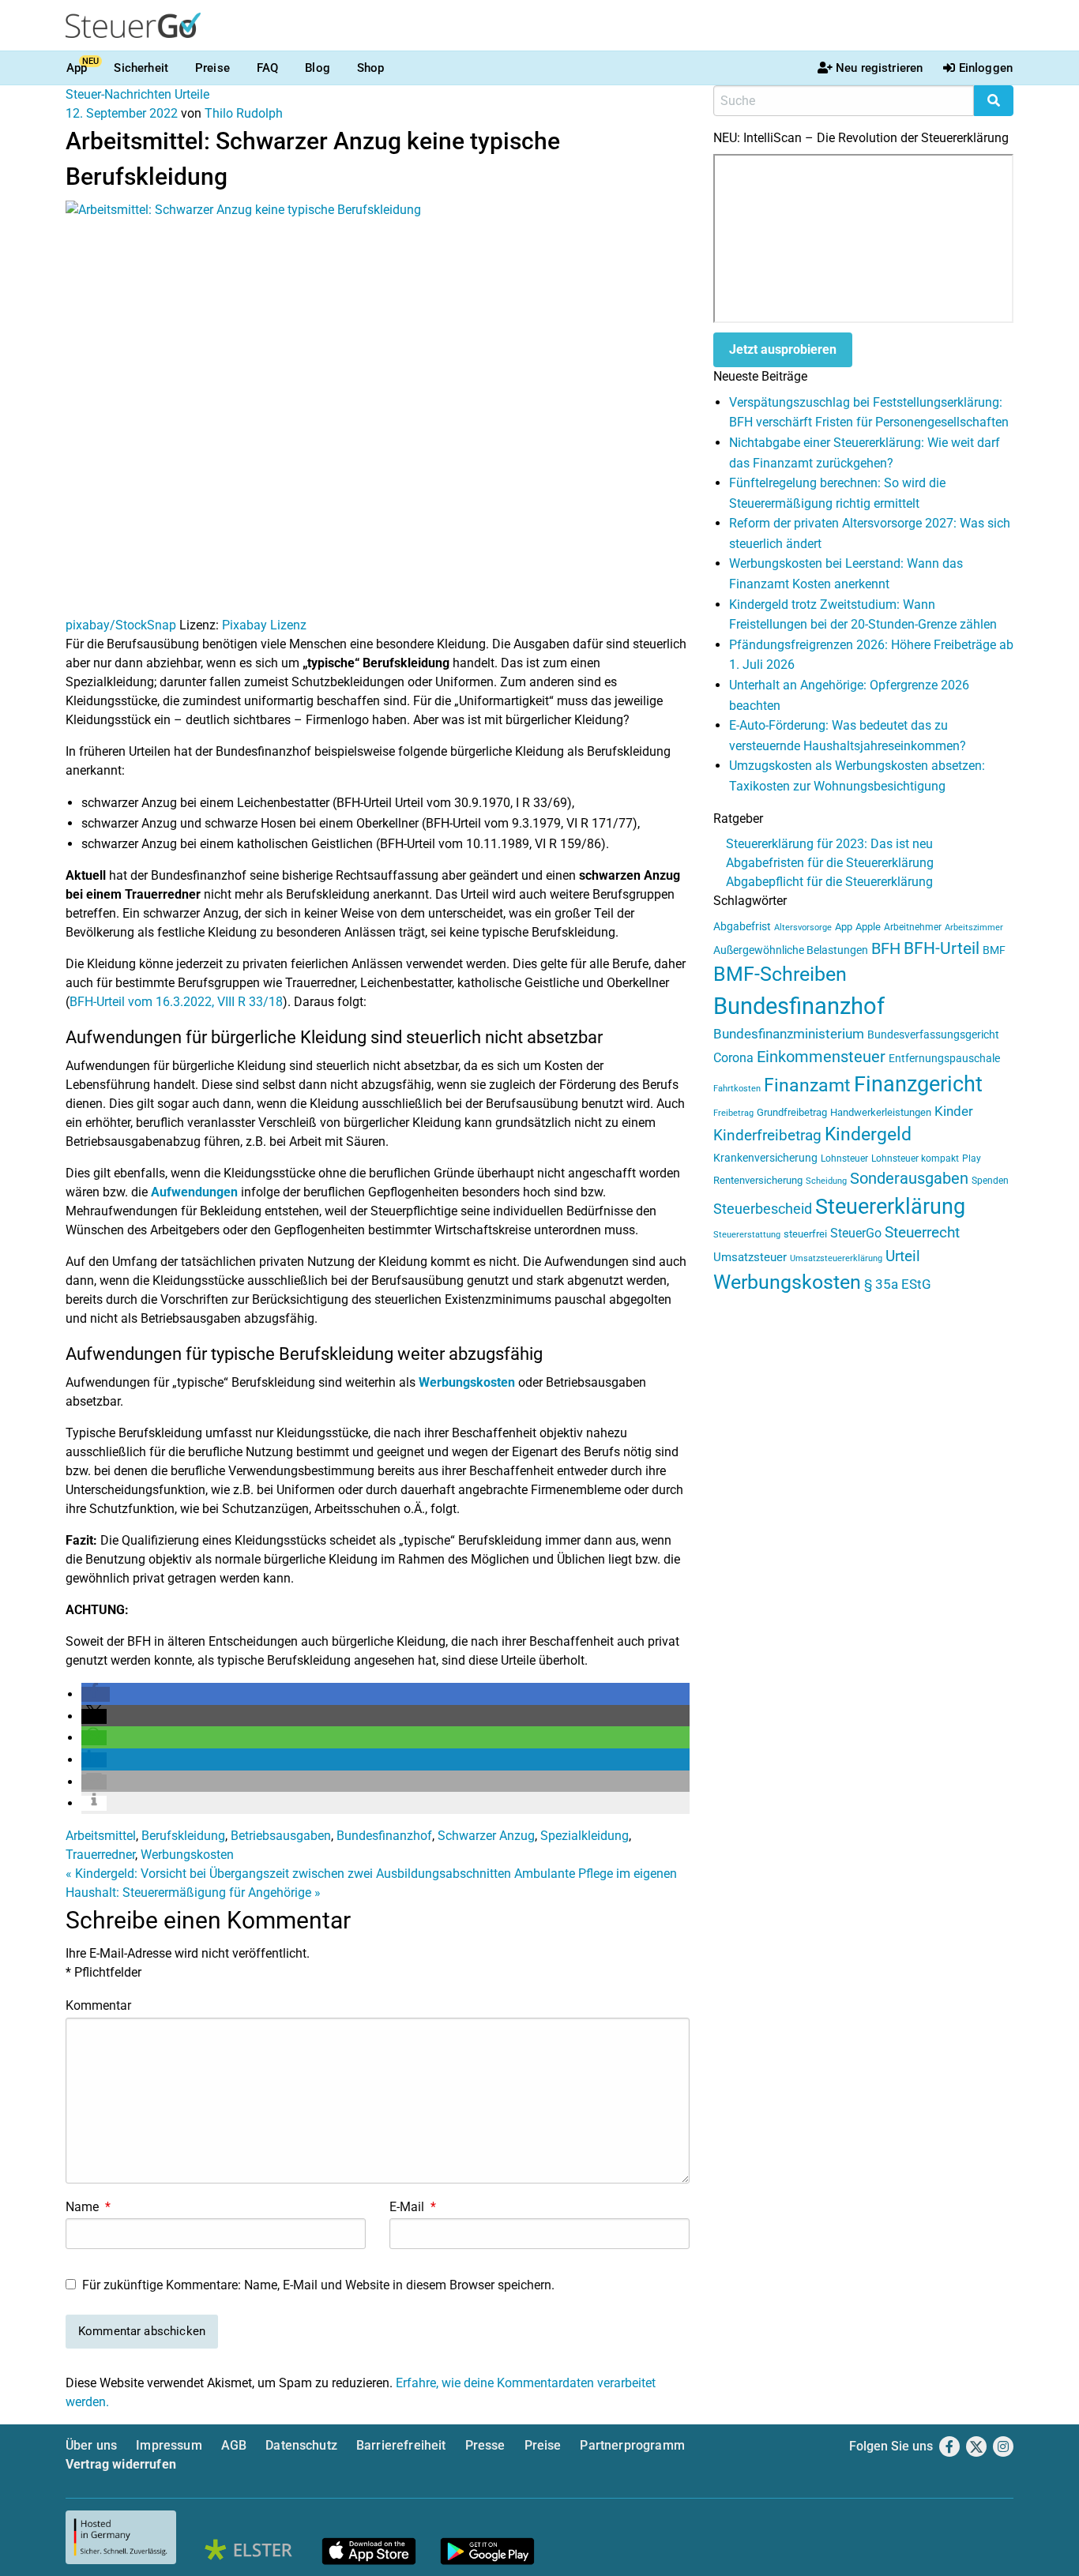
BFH (886, 949)
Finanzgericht (918, 1084)
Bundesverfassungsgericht (933, 1035)
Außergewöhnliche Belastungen (791, 950)
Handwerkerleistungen (881, 1112)
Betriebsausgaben (281, 1836)
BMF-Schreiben (780, 974)
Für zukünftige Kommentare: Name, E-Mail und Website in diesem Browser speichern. (318, 2285)
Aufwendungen (194, 1192)
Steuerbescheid (763, 1209)
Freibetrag (733, 1113)
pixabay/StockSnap (121, 625)
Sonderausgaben (909, 1179)
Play (972, 1158)
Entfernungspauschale (944, 1058)
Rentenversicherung (758, 1180)
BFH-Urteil (942, 948)
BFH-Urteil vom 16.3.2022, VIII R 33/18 (176, 1002)
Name (88, 2207)
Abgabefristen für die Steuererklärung (830, 863)
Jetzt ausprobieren (783, 349)
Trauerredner (100, 1855)
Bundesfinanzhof (384, 1836)
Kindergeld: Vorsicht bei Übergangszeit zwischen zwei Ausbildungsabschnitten (288, 1874)
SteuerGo (856, 1233)
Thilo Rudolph (244, 113)
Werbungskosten (467, 1382)
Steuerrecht (922, 1233)
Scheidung (826, 1181)
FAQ (267, 68)
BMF (994, 950)
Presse (485, 2445)
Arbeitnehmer (913, 927)
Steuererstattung (747, 1235)
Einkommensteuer (821, 1057)
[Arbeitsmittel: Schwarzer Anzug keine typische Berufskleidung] (378, 407)
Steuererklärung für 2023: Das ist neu (829, 844)
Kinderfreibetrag (767, 1136)
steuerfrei (805, 1234)
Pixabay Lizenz (264, 625)
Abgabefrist (742, 926)
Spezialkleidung (585, 1836)
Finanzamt (807, 1085)
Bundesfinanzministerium (789, 1034)
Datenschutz (301, 2445)
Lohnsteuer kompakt (915, 1158)
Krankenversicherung (765, 1158)
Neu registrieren (879, 68)
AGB (234, 2445)
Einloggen (986, 68)
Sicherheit (141, 68)
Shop (371, 68)
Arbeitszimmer (974, 928)
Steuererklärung (890, 1207)
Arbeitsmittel (101, 1836)
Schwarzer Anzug (486, 1836)
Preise (212, 68)
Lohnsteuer (844, 1158)
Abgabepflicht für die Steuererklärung (829, 882)
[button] (96, 1694)
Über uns (91, 2445)
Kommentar (98, 2005)
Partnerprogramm (632, 2445)
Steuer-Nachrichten (118, 94)
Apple (868, 927)
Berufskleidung (183, 1836)
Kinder (954, 1112)
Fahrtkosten (737, 1089)
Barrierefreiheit (401, 2445)
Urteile (192, 94)
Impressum (169, 2445)
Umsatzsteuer (750, 1257)
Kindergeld (868, 1134)
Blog (318, 68)
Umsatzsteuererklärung (836, 1258)
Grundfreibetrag (792, 1112)
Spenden (990, 1181)
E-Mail (413, 2207)
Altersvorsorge (803, 928)
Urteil (903, 1256)
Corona (733, 1058)
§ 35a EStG (898, 1284)
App (77, 68)
